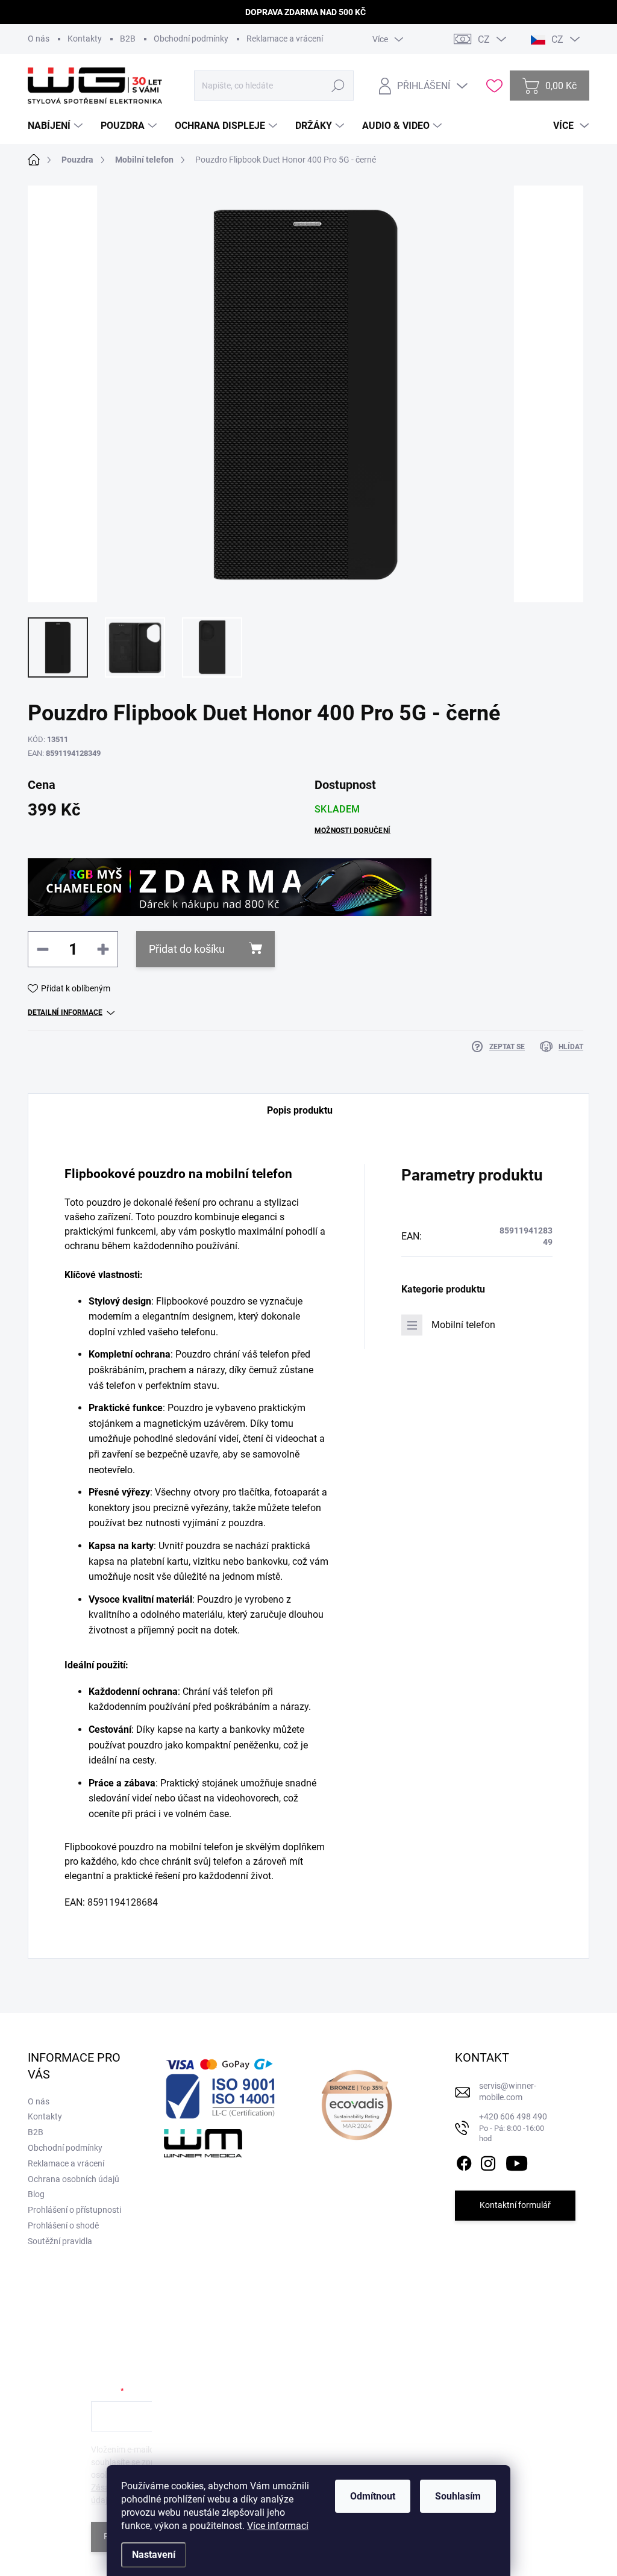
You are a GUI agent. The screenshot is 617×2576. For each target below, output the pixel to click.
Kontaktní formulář (515, 2205)
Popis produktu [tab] (300, 1110)
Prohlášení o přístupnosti (74, 2210)
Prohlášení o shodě (63, 2225)
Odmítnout (373, 2496)
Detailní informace (65, 1012)
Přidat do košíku (187, 949)
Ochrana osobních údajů (74, 2179)
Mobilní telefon (463, 1325)
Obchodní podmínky (191, 39)
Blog (36, 2194)
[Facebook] (464, 2161)
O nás (39, 39)
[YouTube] (517, 2161)
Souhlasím (458, 2496)
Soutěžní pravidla (60, 2241)
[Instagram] (488, 2161)
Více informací (278, 2526)
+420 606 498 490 (513, 2127)
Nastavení (154, 2555)
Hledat (338, 86)
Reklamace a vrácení (285, 39)
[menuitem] (57, 126)
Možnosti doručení (352, 831)
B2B (128, 39)
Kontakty (85, 39)
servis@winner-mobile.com (508, 2092)
